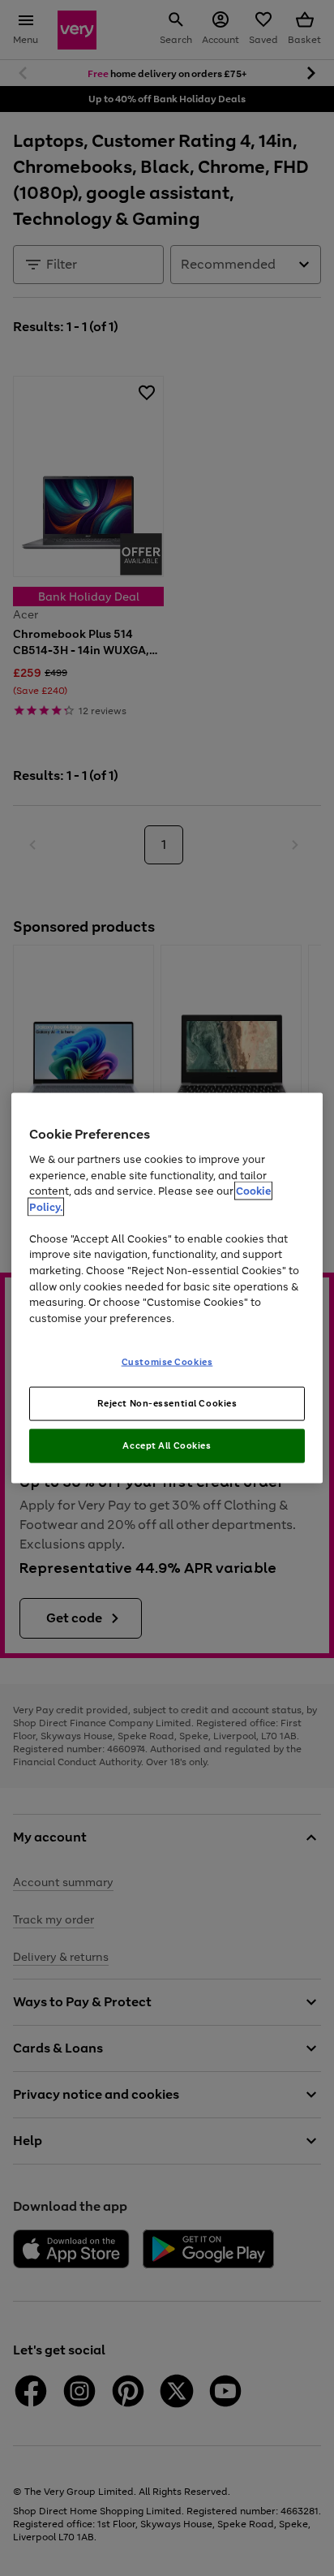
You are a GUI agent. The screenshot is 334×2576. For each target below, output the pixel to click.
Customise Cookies (167, 1362)
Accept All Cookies (167, 1445)
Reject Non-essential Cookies (167, 1403)
